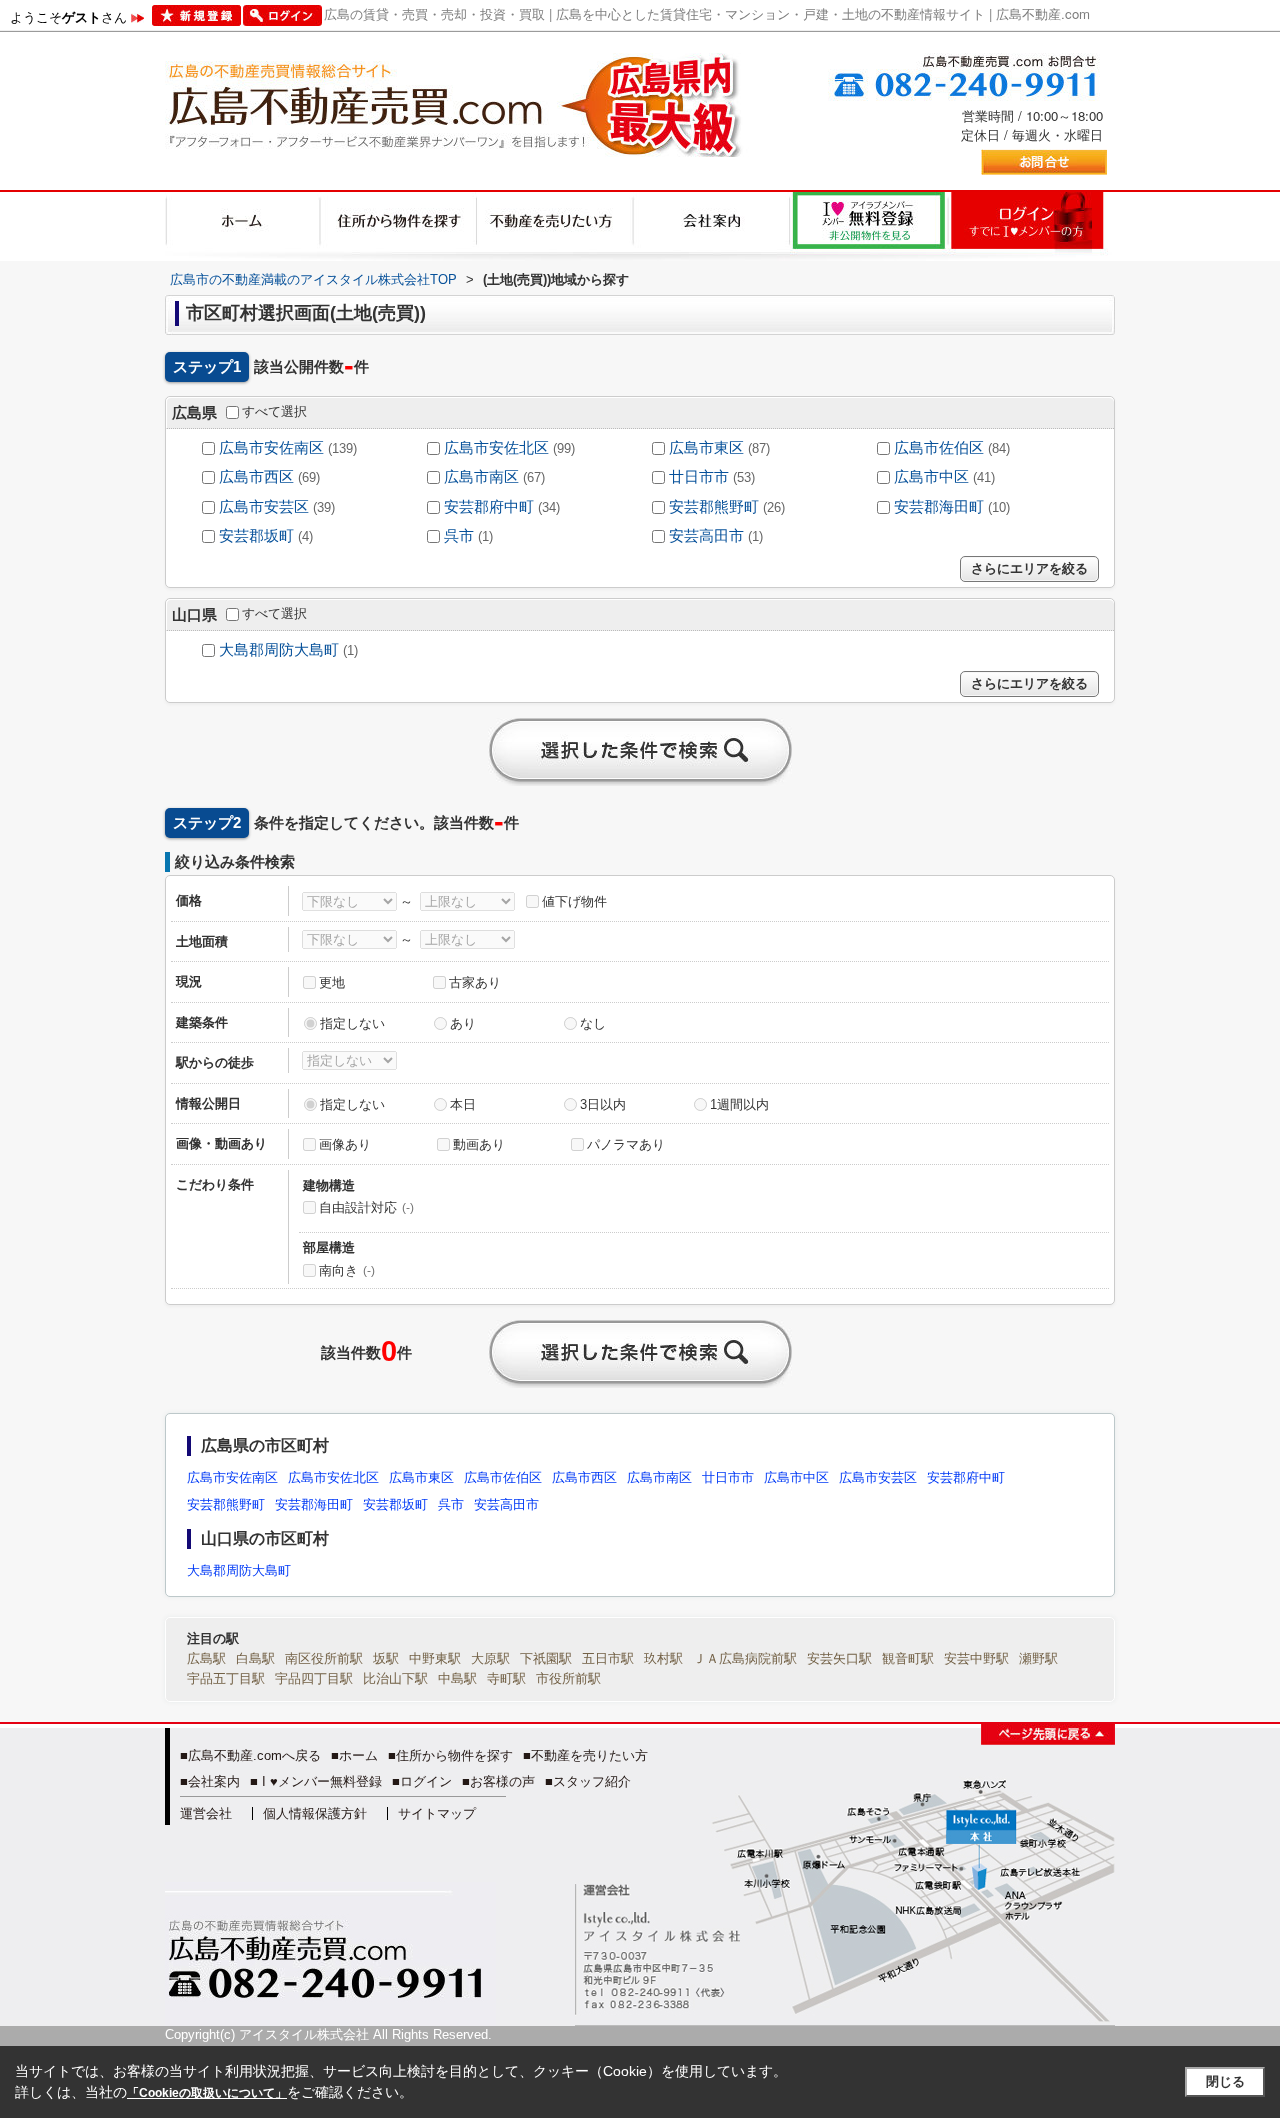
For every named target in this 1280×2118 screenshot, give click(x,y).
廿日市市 (699, 477)
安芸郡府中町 (489, 507)
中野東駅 (435, 1658)
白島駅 (255, 1658)
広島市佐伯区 (939, 448)
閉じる (1225, 2081)
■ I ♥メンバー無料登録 (316, 1781)
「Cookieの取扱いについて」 (207, 2093)
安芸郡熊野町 (714, 507)
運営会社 (206, 1813)
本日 (463, 1104)
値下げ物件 (574, 901)
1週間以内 (739, 1104)
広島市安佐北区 (496, 448)
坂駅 (386, 1658)
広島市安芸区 (264, 507)
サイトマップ (437, 1813)
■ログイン (422, 1781)
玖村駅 (663, 1658)
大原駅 (490, 1658)
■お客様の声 (498, 1781)
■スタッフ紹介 (588, 1781)
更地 (332, 982)
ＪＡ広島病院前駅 (745, 1658)
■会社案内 (210, 1781)
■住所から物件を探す (450, 1755)
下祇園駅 (546, 1658)
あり (463, 1023)
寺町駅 (506, 1678)
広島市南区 (481, 477)
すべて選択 (274, 411)
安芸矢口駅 (839, 1658)
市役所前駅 (568, 1678)
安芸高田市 (706, 536)
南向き (347, 1270)
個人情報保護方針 (315, 1813)
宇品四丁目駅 (314, 1678)
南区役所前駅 (324, 1658)
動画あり (479, 1144)
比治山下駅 (395, 1678)
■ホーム (354, 1755)
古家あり (475, 982)
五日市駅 (608, 1658)
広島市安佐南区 (271, 448)
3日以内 (603, 1104)
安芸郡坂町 (256, 536)
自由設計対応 (366, 1207)
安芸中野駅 (976, 1658)
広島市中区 (931, 477)
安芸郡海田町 (939, 507)
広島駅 (206, 1658)
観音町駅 (908, 1658)
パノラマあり (626, 1144)
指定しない (352, 1023)
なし (593, 1023)
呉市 (459, 536)
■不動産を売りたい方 (585, 1755)
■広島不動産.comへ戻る (250, 1755)
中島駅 (457, 1678)
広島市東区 (706, 448)
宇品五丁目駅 (226, 1678)
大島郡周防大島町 (279, 650)
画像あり (345, 1144)
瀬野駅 (1038, 1658)
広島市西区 (256, 477)
